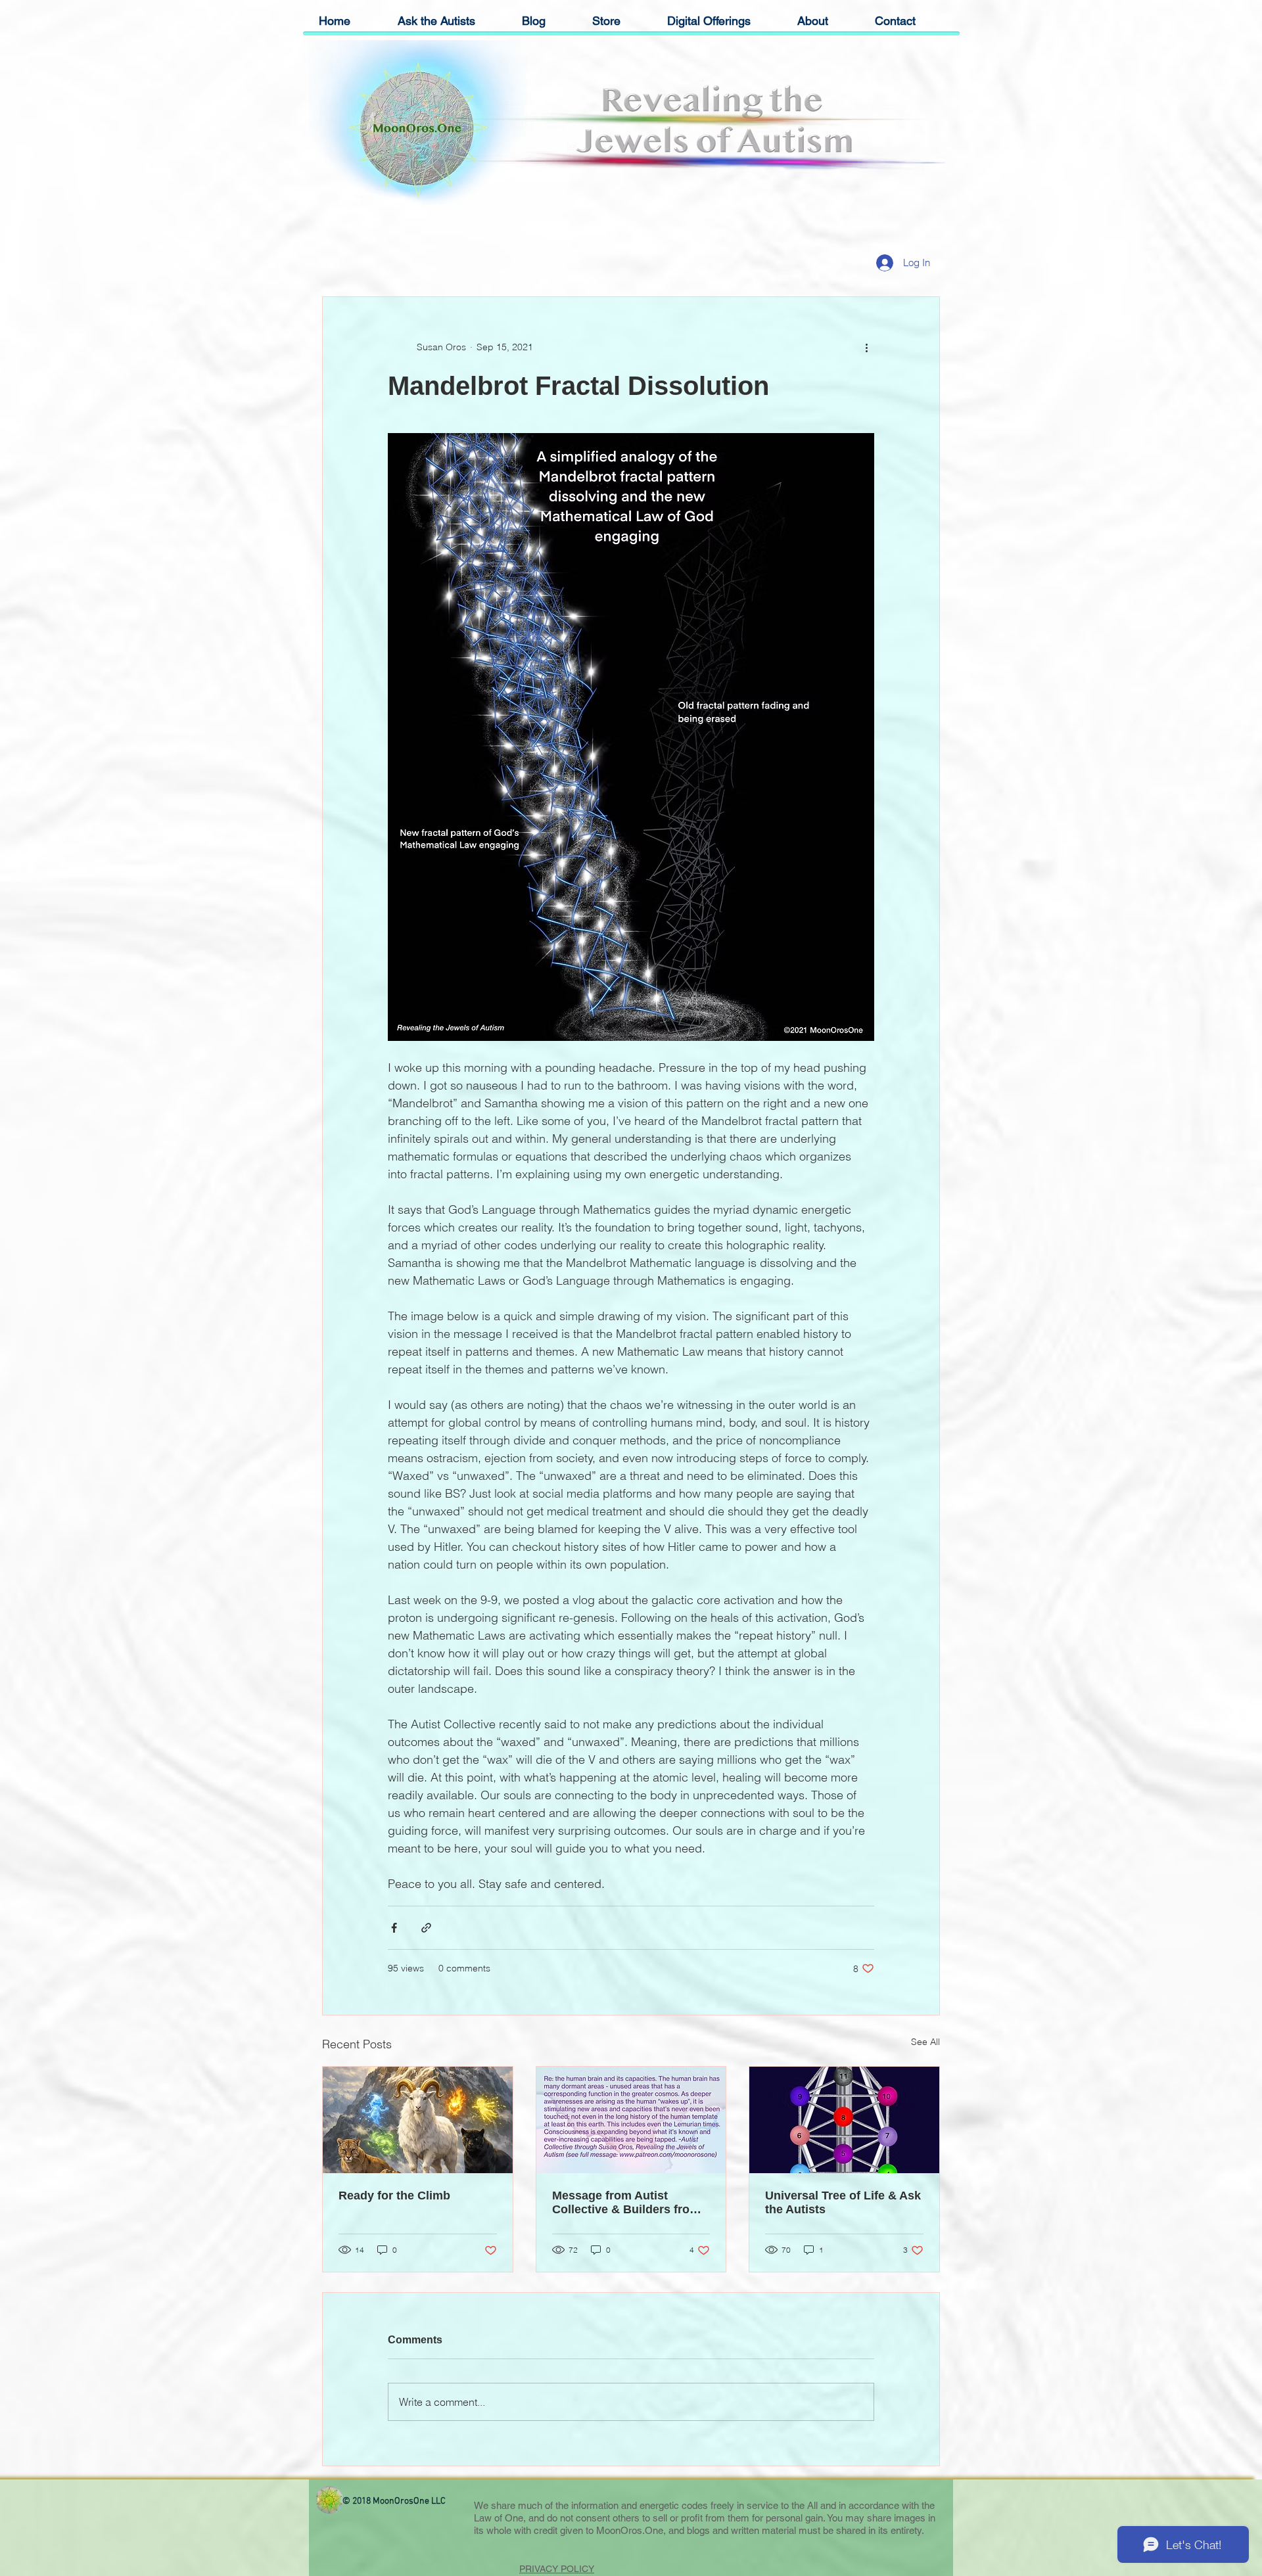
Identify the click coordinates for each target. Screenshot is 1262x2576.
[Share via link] (426, 1928)
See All (925, 2042)
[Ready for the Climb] (418, 2120)
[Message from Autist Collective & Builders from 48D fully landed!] (631, 2120)
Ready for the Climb (394, 2196)
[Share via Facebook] (394, 1928)
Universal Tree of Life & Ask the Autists (843, 2202)
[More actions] (866, 347)
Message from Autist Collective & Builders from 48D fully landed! (626, 2203)
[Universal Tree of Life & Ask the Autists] (844, 2120)
